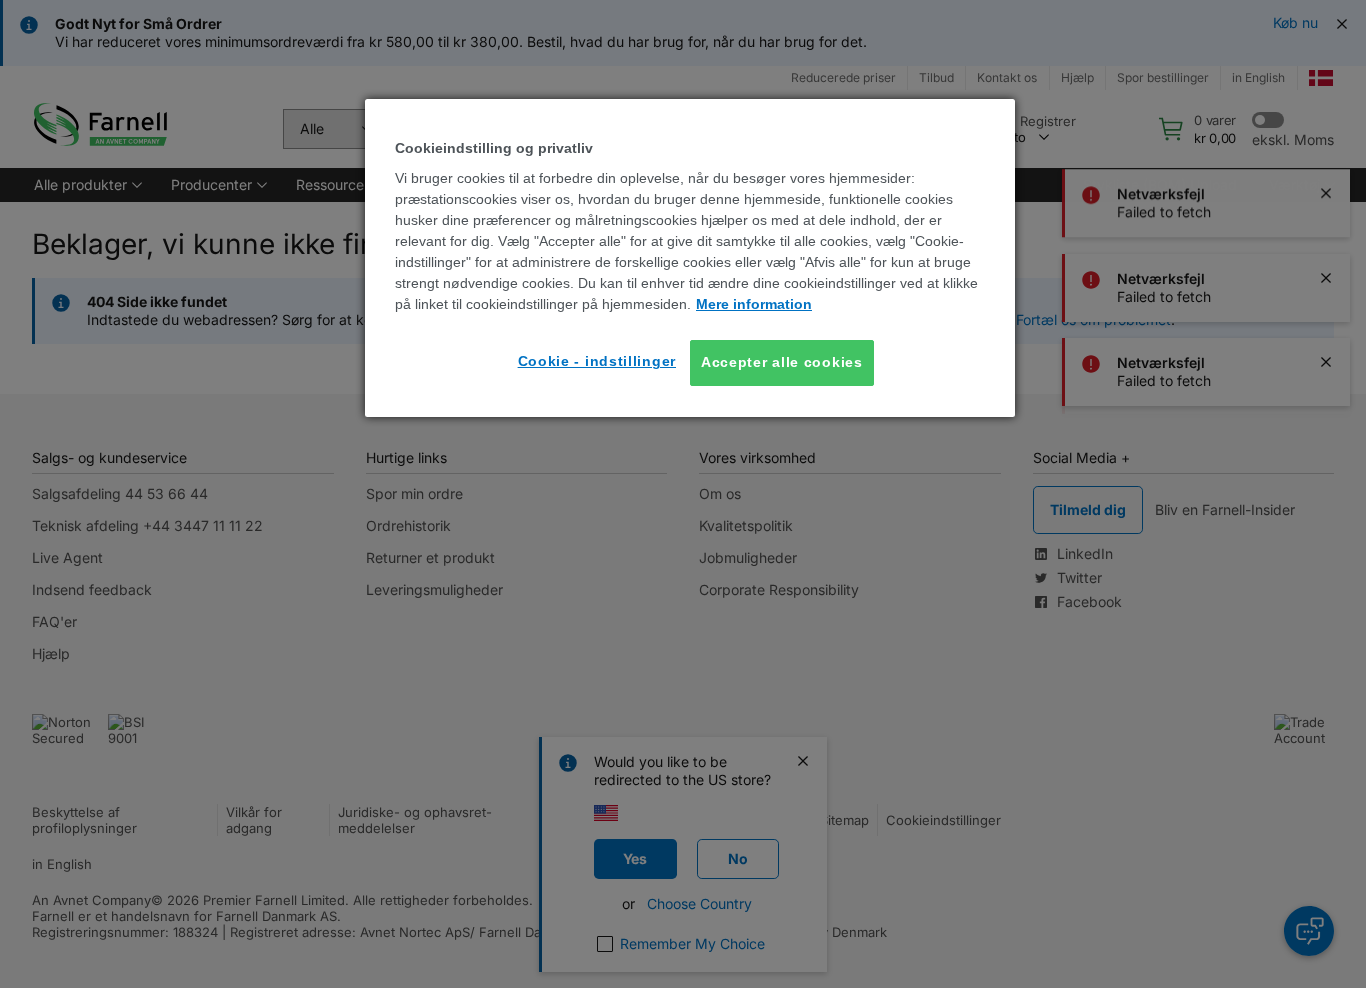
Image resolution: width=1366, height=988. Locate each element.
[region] (690, 258)
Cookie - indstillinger (597, 361)
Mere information (754, 304)
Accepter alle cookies (782, 362)
